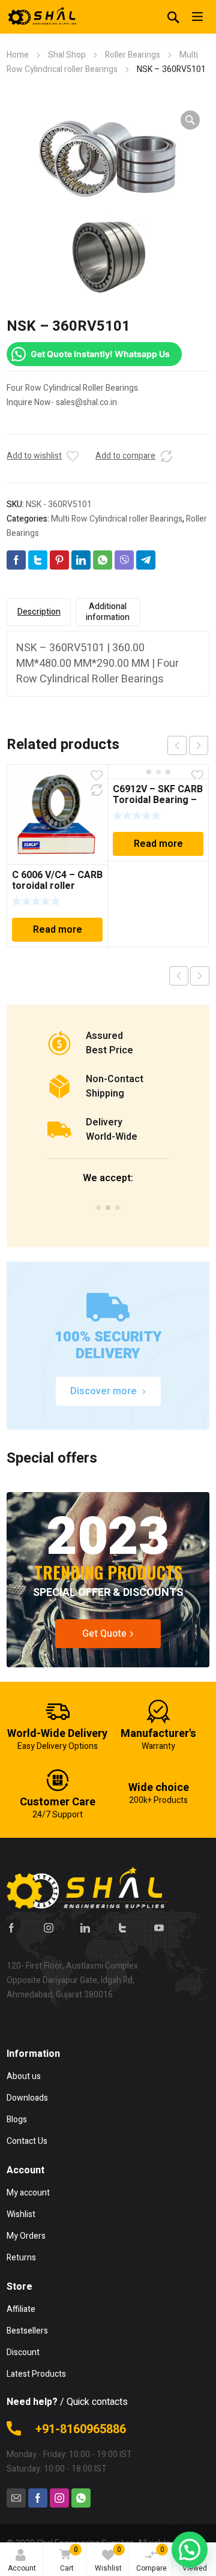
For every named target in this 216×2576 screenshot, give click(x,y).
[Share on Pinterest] (59, 560)
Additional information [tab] (108, 612)
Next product (200, 976)
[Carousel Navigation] (188, 745)
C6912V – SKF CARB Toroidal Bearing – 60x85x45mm (158, 800)
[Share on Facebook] (16, 560)
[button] (190, 120)
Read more (58, 930)
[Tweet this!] (38, 560)
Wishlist (108, 2559)
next (199, 745)
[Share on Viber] (124, 560)
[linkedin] (85, 1928)
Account (22, 2568)
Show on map (32, 2019)
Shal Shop (67, 55)
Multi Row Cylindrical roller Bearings (117, 519)
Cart (69, 2559)
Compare (151, 2559)
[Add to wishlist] (73, 456)
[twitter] (122, 1928)
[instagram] (49, 1928)
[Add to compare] (166, 456)
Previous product (179, 976)
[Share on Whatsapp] (103, 560)
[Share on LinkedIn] (81, 560)
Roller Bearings (133, 55)
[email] (16, 2498)
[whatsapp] (81, 2498)
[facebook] (11, 1928)
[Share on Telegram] (146, 560)
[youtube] (159, 1928)
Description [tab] (39, 612)
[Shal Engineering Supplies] (43, 17)
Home (18, 55)
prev (177, 745)
